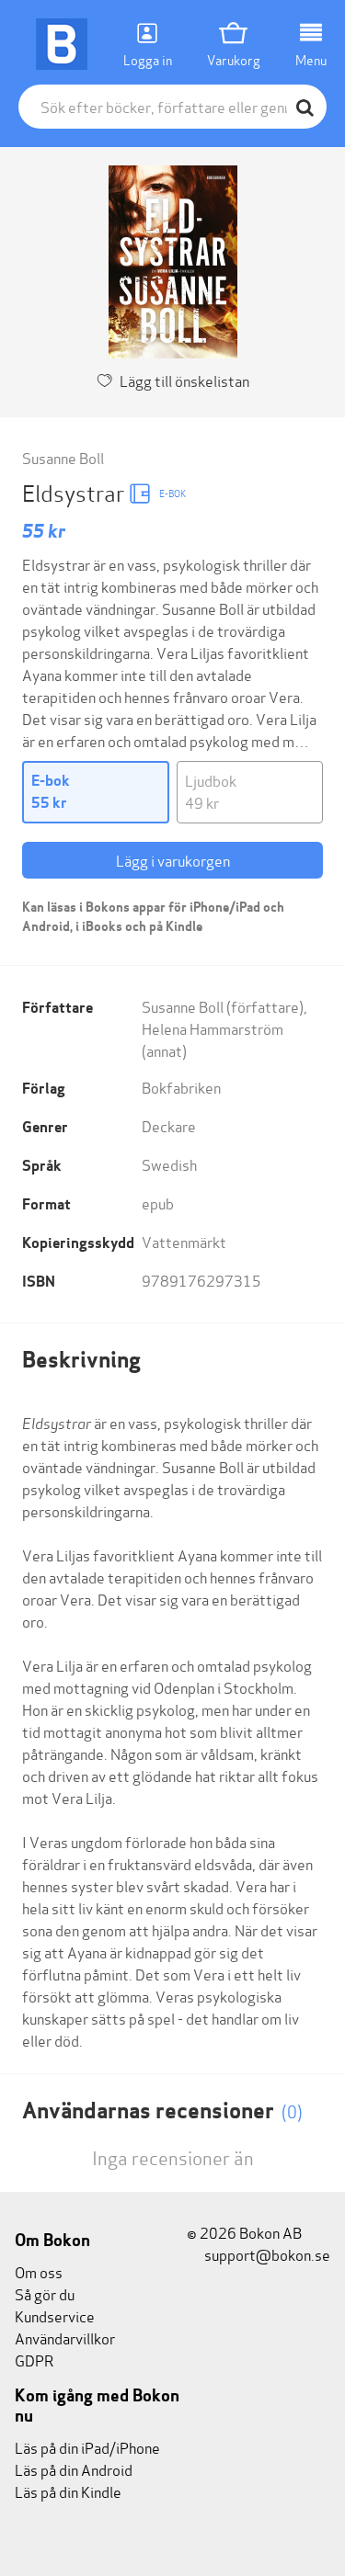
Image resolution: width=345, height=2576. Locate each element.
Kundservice (55, 2315)
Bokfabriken (181, 1087)
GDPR (34, 2360)
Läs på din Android (74, 2469)
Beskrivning (81, 1360)
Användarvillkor (65, 2338)
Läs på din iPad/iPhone (87, 2447)
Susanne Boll (63, 457)
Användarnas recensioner (162, 2111)
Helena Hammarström (213, 1028)
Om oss (39, 2271)
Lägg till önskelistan (184, 380)
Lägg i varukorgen (173, 860)
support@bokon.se (266, 2254)
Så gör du (45, 2293)
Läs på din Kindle (68, 2491)
